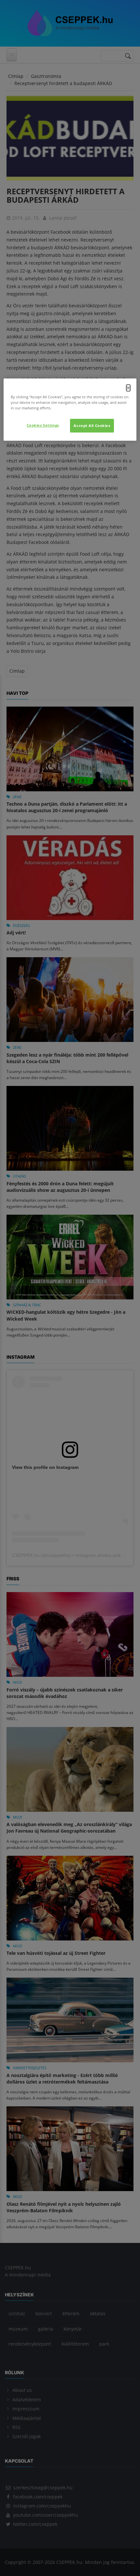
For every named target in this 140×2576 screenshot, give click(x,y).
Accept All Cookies (92, 425)
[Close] (128, 388)
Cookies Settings (43, 425)
